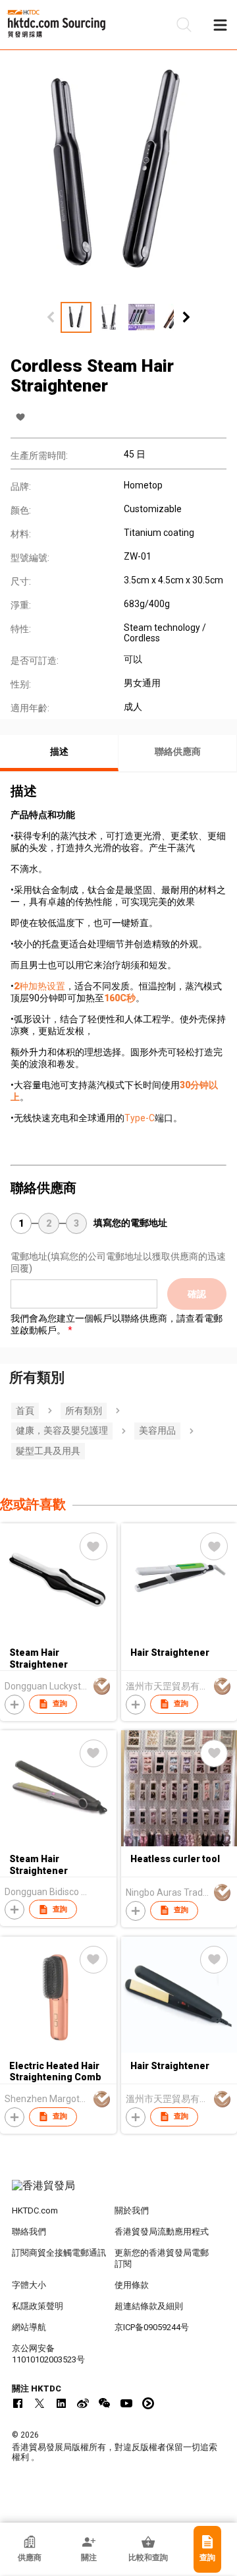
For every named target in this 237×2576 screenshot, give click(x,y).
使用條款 (132, 2285)
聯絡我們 (29, 2232)
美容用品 (157, 1430)
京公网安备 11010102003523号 (48, 2354)
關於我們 (132, 2210)
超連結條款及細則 (149, 2306)
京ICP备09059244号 (152, 2327)
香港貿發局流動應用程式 (162, 2232)
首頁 (25, 1411)
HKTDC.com (35, 2210)
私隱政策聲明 (38, 2306)
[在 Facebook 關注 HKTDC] (18, 2403)
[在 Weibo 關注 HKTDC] (83, 2403)
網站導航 (29, 2327)
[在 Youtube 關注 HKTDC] (126, 2403)
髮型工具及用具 (48, 1451)
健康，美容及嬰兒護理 (62, 1430)
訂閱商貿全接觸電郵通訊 (59, 2253)
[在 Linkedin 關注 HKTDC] (61, 2403)
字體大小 (29, 2285)
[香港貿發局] (118, 2192)
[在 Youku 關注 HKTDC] (148, 2403)
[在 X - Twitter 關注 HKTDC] (39, 2403)
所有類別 (84, 1411)
